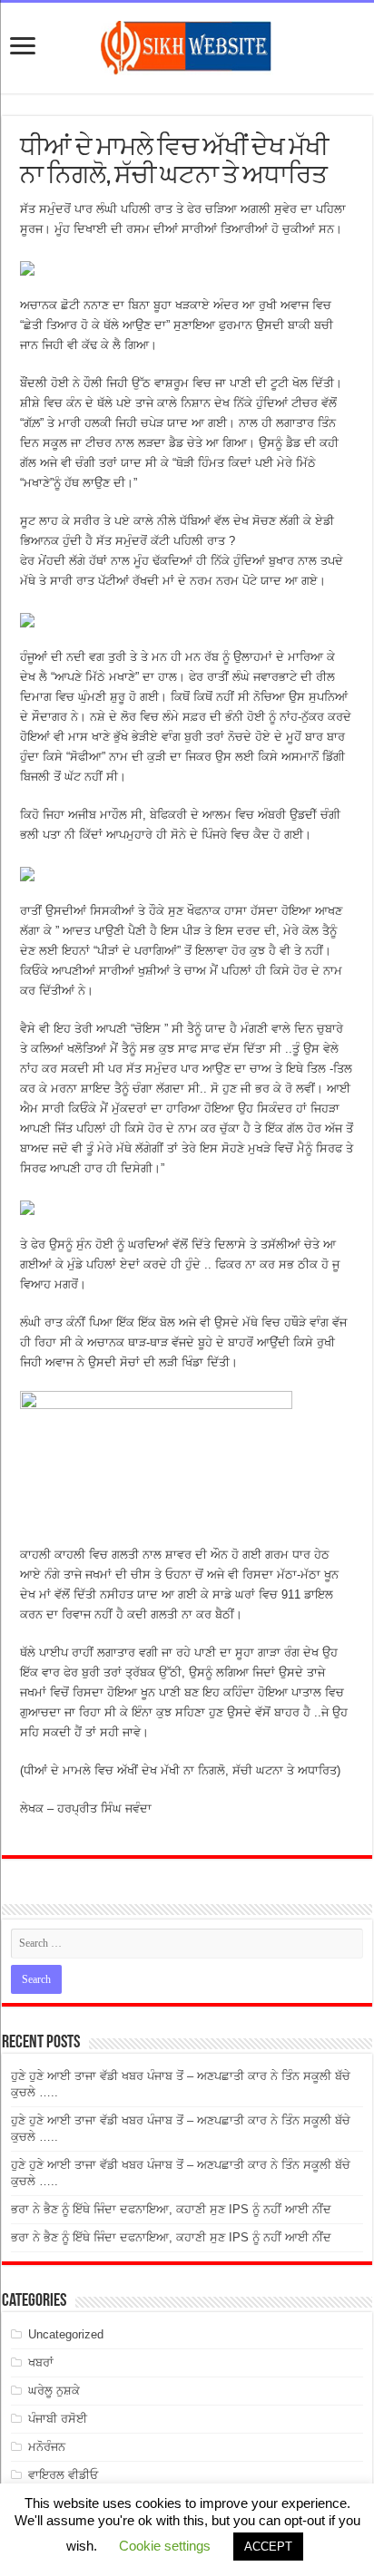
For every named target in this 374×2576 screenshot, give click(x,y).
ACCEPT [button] (268, 2547)
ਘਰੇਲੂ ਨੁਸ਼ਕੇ (54, 2391)
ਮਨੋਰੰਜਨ (47, 2447)
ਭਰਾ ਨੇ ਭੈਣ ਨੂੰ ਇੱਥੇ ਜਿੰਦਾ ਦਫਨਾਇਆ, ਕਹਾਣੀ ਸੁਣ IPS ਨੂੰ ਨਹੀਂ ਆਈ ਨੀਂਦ (171, 2209)
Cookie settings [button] (165, 2546)
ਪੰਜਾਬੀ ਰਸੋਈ (58, 2419)
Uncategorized (66, 2334)
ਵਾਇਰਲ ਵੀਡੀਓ (63, 2475)
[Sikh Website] (187, 44)
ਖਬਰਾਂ (41, 2362)
